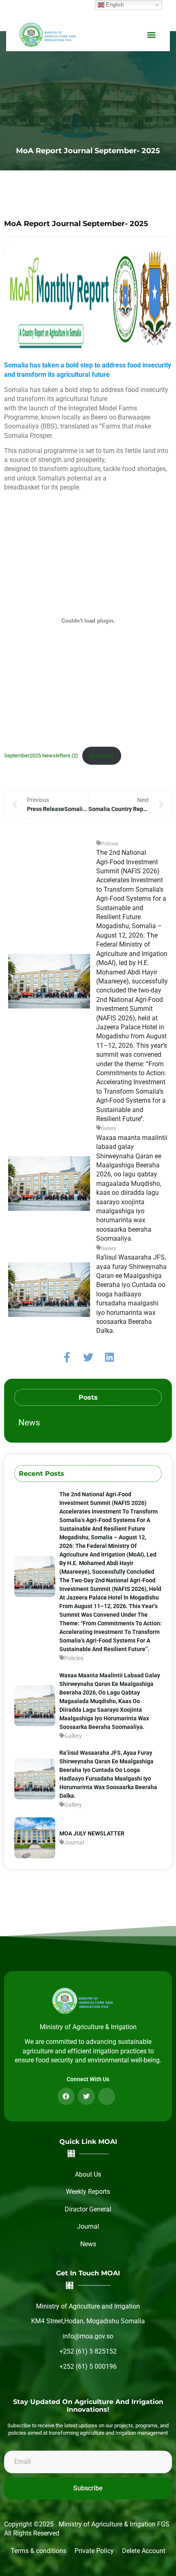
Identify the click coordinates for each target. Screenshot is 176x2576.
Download (102, 756)
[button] (151, 35)
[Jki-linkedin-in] (107, 2096)
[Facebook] (66, 2096)
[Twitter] (88, 1357)
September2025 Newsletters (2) (41, 756)
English (114, 5)
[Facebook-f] (67, 1357)
